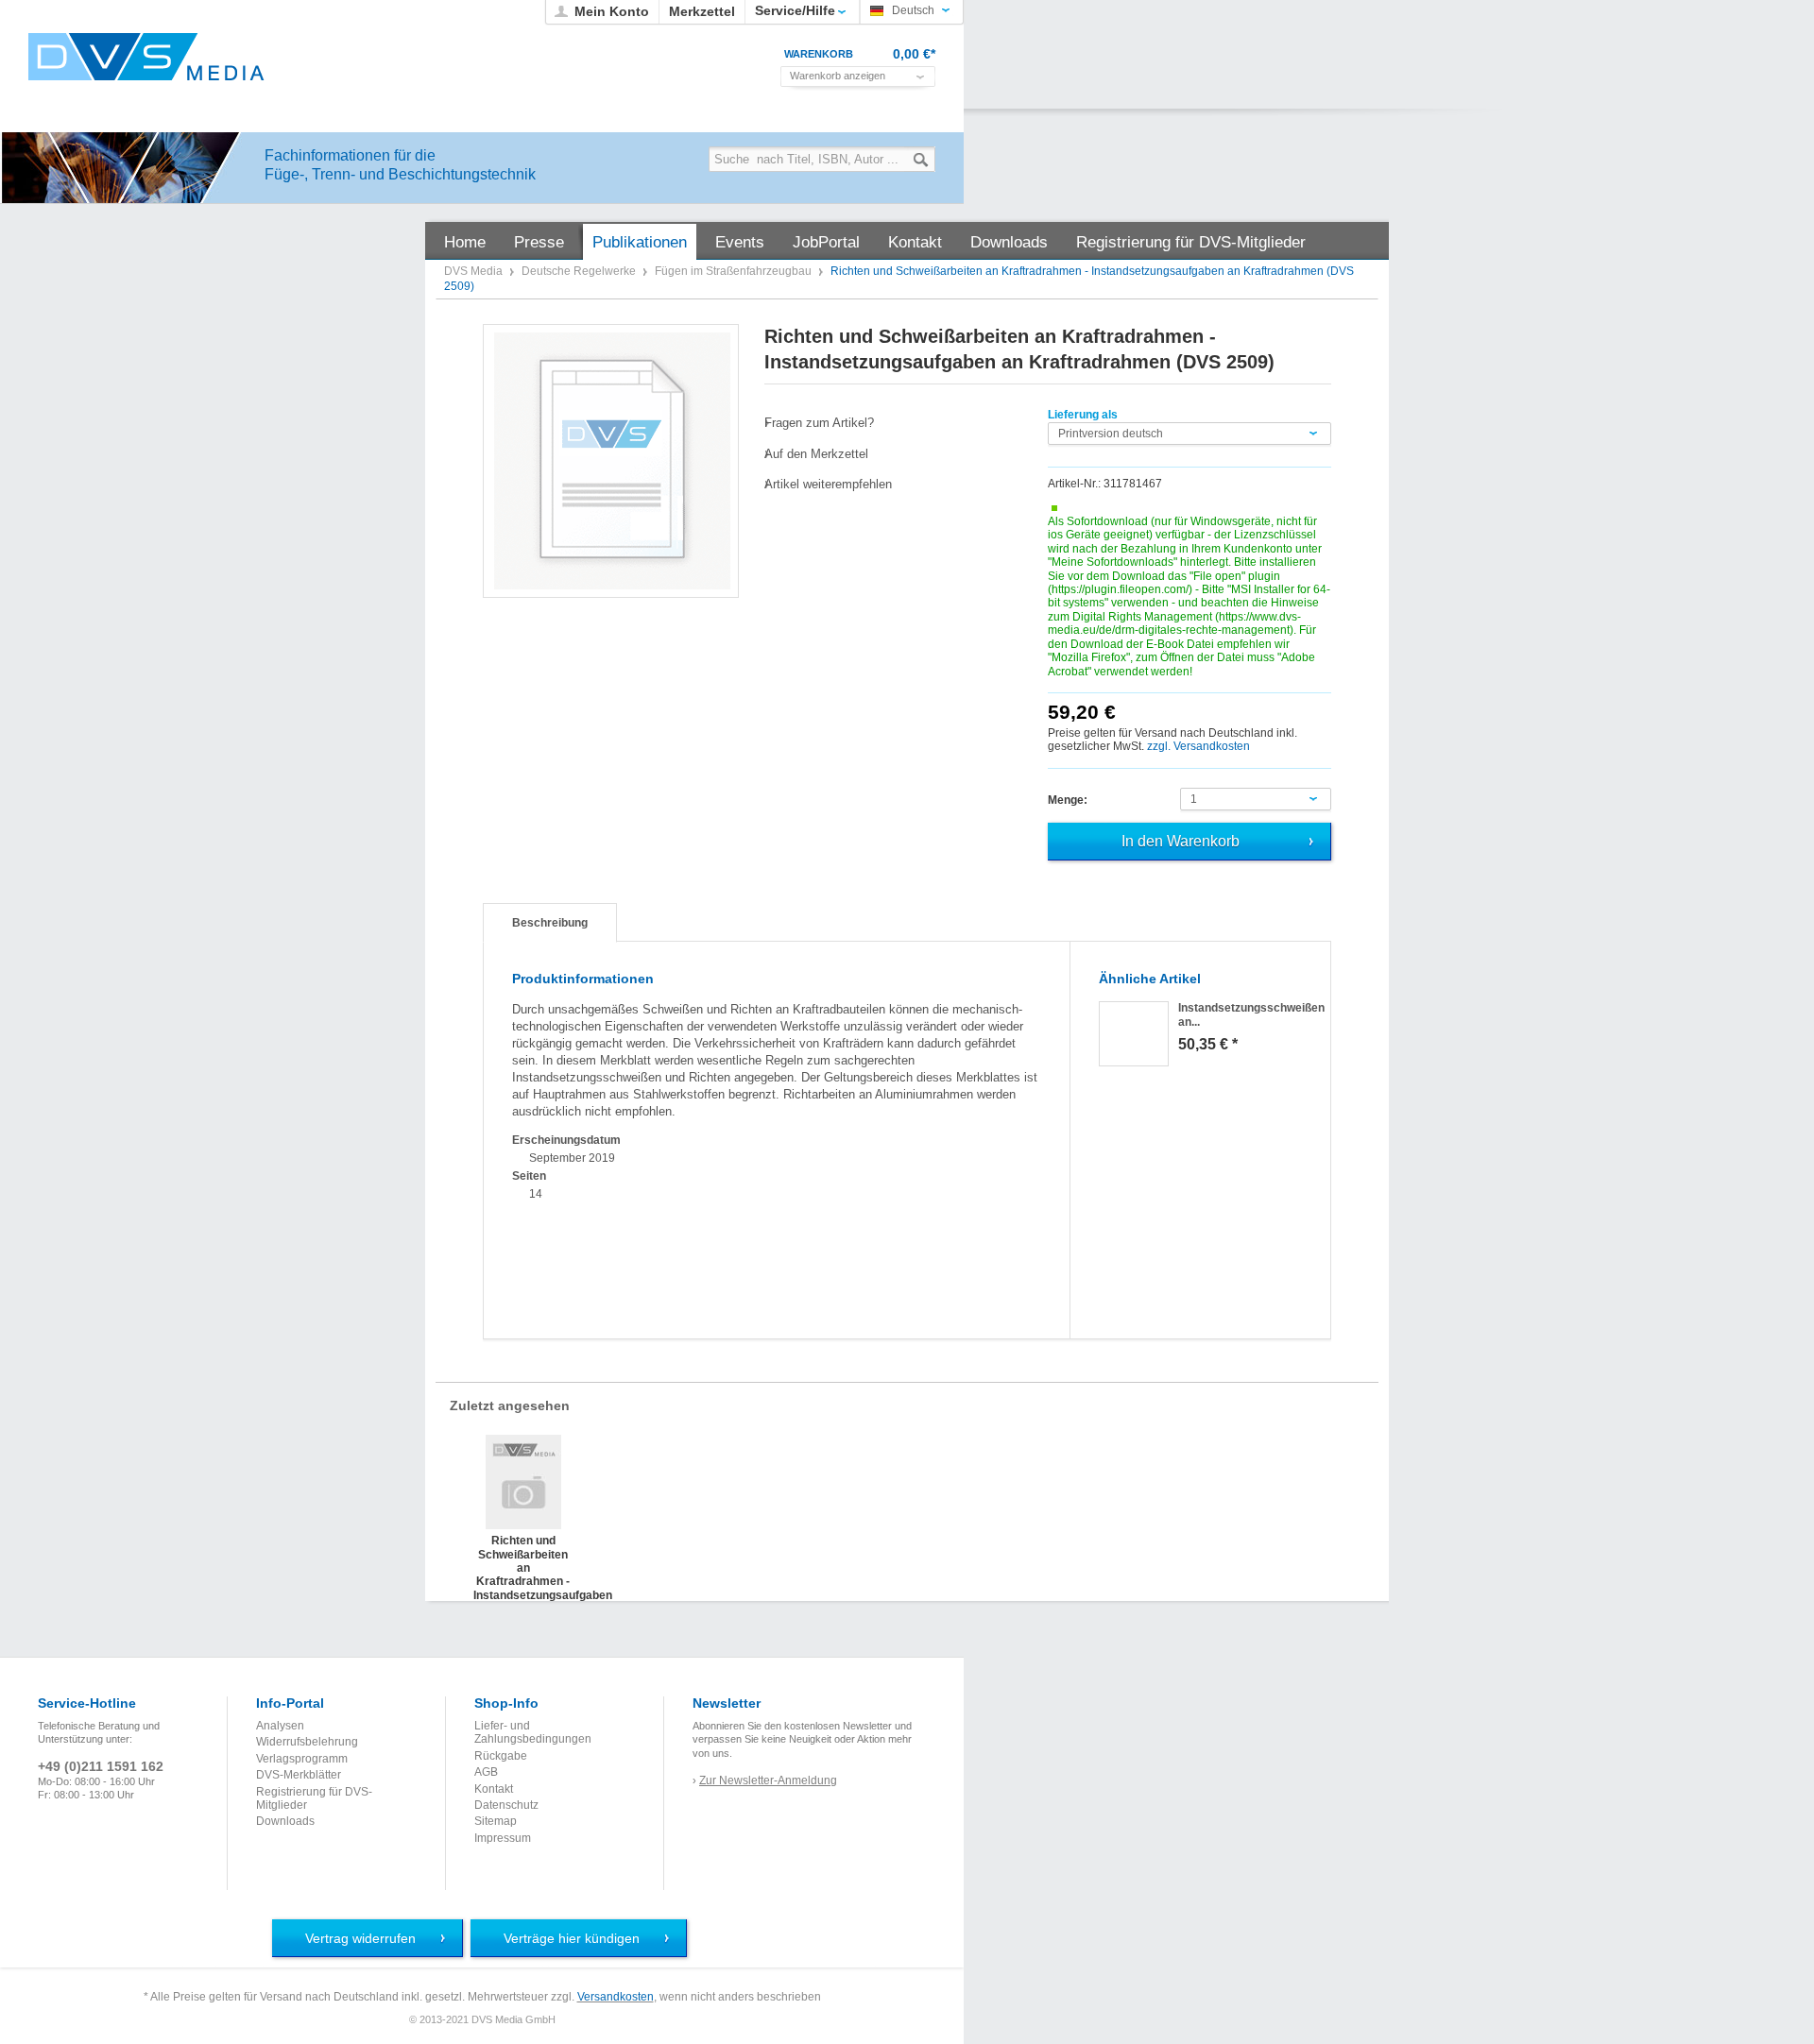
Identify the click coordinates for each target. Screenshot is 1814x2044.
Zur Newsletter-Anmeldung (768, 1780)
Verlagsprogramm (302, 1759)
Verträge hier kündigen (572, 1938)
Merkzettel (702, 11)
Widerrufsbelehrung (307, 1742)
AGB (486, 1772)
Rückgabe (501, 1756)
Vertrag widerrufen (360, 1938)
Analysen (280, 1726)
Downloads (285, 1821)
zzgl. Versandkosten (1198, 746)
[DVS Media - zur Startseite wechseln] (146, 57)
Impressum (503, 1838)
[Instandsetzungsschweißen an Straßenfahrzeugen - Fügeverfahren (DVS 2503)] (1134, 1034)
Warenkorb (819, 54)
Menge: (1068, 800)
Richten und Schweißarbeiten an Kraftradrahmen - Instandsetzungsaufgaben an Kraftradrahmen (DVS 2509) (523, 1553)
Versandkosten (616, 1997)
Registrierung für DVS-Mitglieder (314, 1798)
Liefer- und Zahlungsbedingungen (533, 1732)
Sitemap (496, 1821)
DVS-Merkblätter (299, 1775)
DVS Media (475, 271)
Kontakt (494, 1789)
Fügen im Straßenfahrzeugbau (735, 271)
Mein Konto (612, 11)
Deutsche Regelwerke (580, 271)
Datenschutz (506, 1805)
